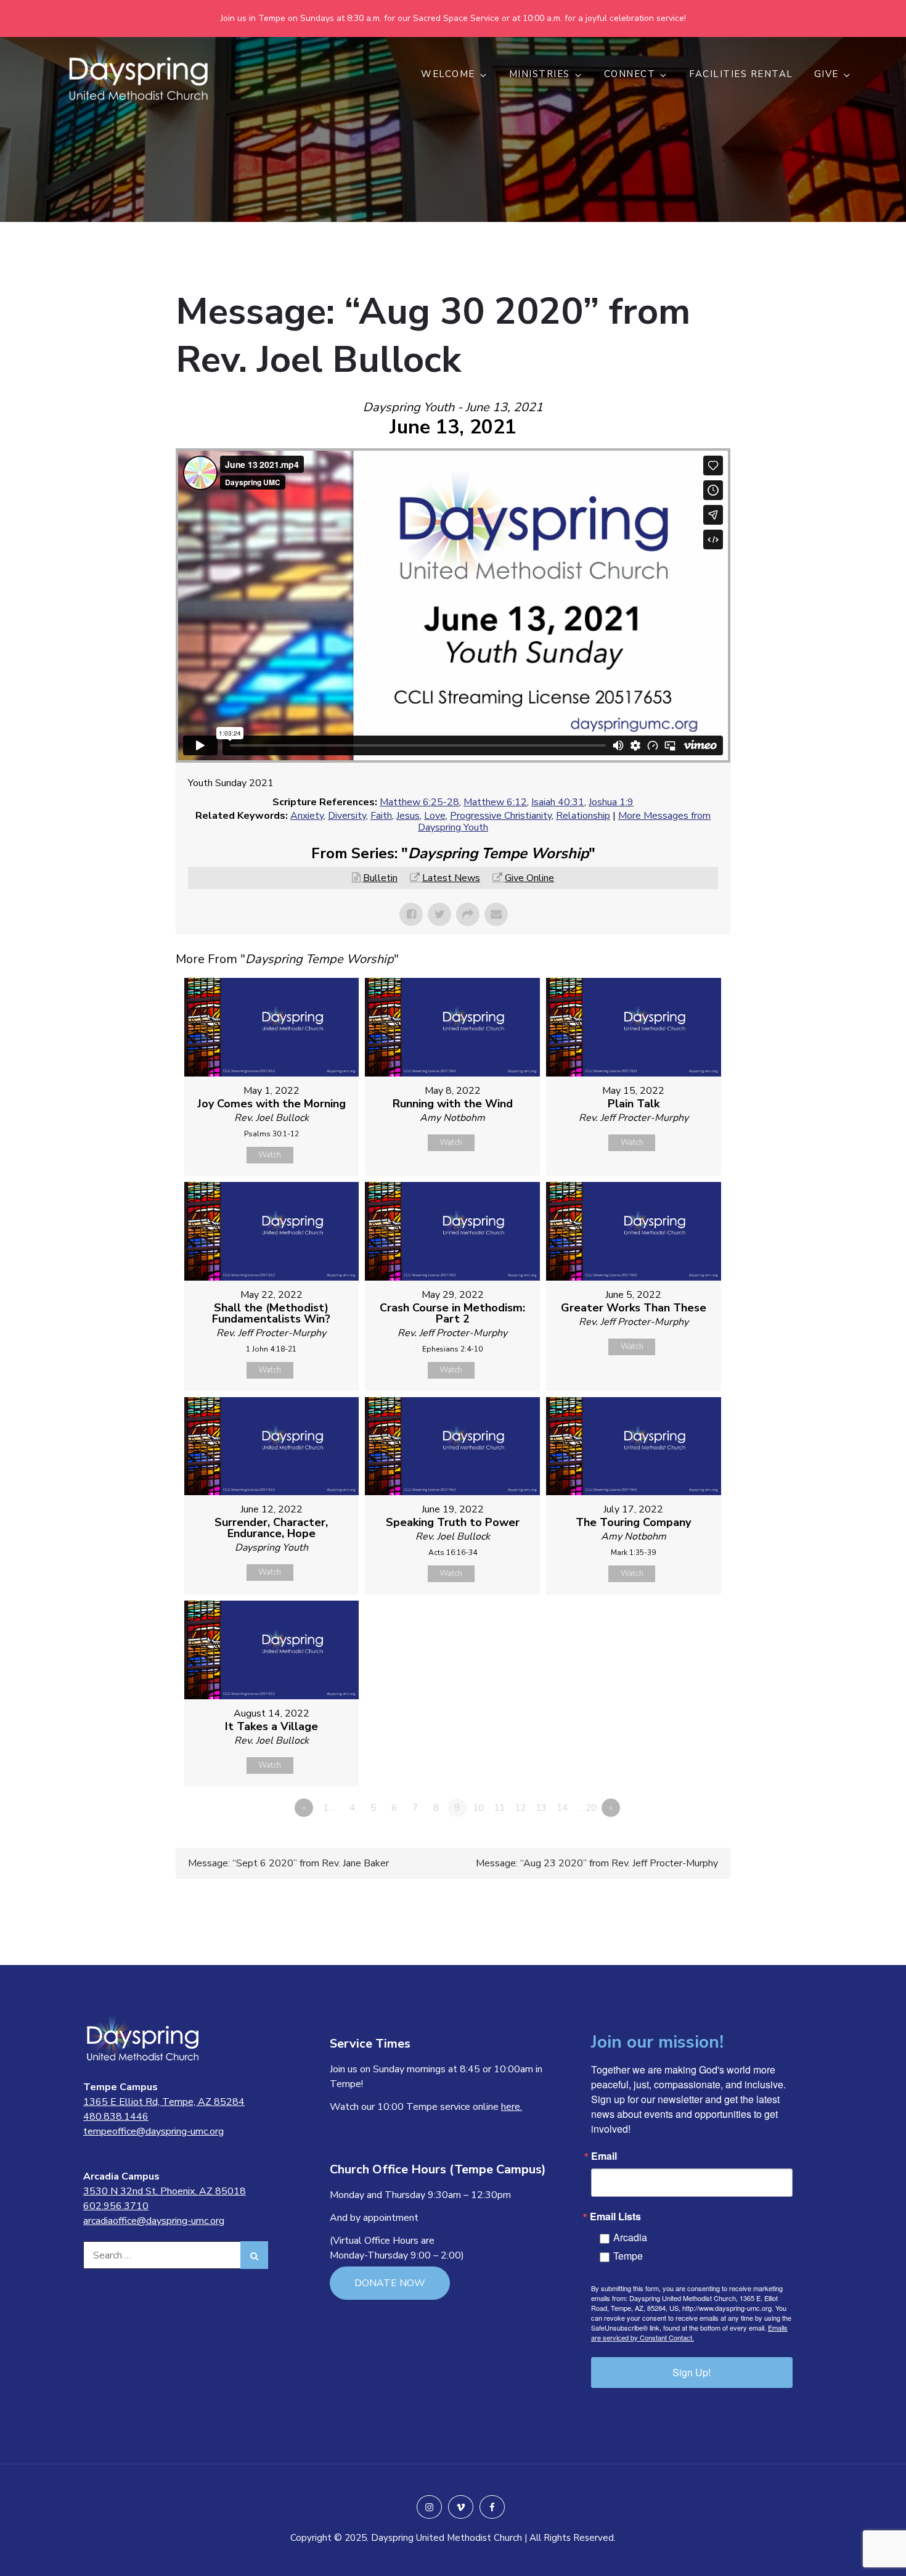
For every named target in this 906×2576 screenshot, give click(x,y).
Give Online (529, 878)
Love (435, 816)
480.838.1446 (116, 2117)
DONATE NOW (390, 2283)
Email (604, 2156)
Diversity (347, 816)
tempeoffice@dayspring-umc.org (153, 2131)
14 (562, 1808)
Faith (381, 816)
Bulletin (380, 878)
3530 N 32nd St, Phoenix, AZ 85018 (165, 2191)
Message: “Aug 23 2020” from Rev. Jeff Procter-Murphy (597, 1863)
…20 (588, 1808)
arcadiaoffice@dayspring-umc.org (154, 2221)
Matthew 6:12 (495, 802)
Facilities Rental (741, 74)
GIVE (826, 74)
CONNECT (630, 74)
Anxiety (307, 816)
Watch (270, 1155)
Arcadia (630, 2237)
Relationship (583, 816)
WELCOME (448, 74)
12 (520, 1808)
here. (512, 2107)
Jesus (408, 816)
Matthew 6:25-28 (419, 802)
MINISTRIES (540, 74)
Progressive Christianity (501, 816)
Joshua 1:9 (611, 802)
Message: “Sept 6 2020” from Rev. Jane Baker (288, 1863)
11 (499, 1808)
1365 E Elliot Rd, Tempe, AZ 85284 (164, 2102)
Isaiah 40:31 (558, 802)
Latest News (451, 878)
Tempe (628, 2256)
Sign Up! (692, 2372)
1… (329, 1808)
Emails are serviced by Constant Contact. (689, 2332)
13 (541, 1808)
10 (478, 1808)
